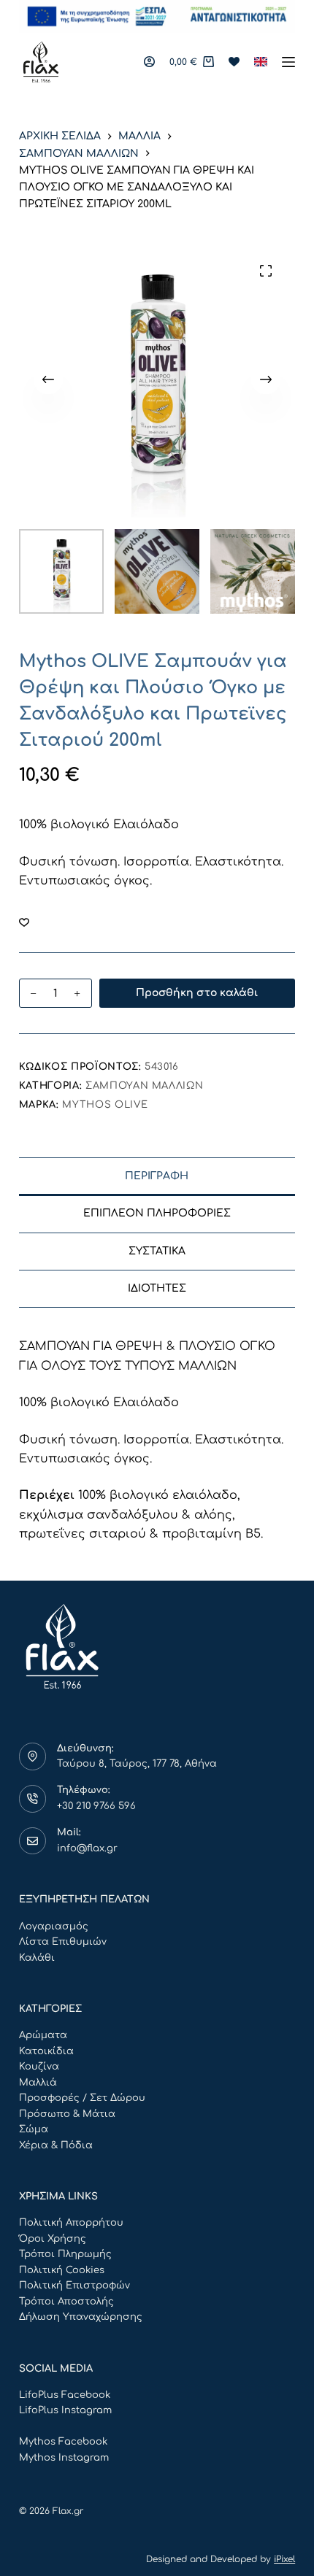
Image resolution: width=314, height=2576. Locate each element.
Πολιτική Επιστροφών (74, 2286)
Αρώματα (43, 2035)
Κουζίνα (39, 2067)
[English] (261, 62)
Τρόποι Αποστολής (66, 2302)
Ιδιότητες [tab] (157, 1288)
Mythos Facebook (63, 2442)
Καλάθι (37, 1958)
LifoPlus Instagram (65, 2410)
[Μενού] (288, 62)
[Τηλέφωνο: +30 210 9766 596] (33, 1799)
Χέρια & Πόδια (56, 2145)
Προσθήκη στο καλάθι (197, 993)
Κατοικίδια (46, 2051)
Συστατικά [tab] (157, 1251)
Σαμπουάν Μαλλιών (144, 1086)
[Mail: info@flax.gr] (33, 1841)
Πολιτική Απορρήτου (71, 2223)
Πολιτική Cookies (62, 2270)
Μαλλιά (38, 2083)
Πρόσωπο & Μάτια (67, 2114)
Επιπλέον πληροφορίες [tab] (157, 1213)
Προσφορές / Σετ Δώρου (82, 2098)
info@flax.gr (87, 1848)
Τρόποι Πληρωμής (65, 2254)
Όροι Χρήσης (53, 2239)
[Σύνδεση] (149, 62)
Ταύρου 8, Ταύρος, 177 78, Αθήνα (137, 1764)
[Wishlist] (234, 62)
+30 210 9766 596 (96, 1806)
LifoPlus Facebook (65, 2395)
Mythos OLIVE (105, 1105)
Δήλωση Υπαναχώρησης (81, 2317)
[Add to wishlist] (24, 922)
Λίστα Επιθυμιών (63, 1942)
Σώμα (34, 2129)
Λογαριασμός (54, 1927)
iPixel (284, 2559)
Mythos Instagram (64, 2458)
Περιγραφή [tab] (157, 1176)
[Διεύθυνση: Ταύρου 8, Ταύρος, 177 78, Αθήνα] (33, 1756)
